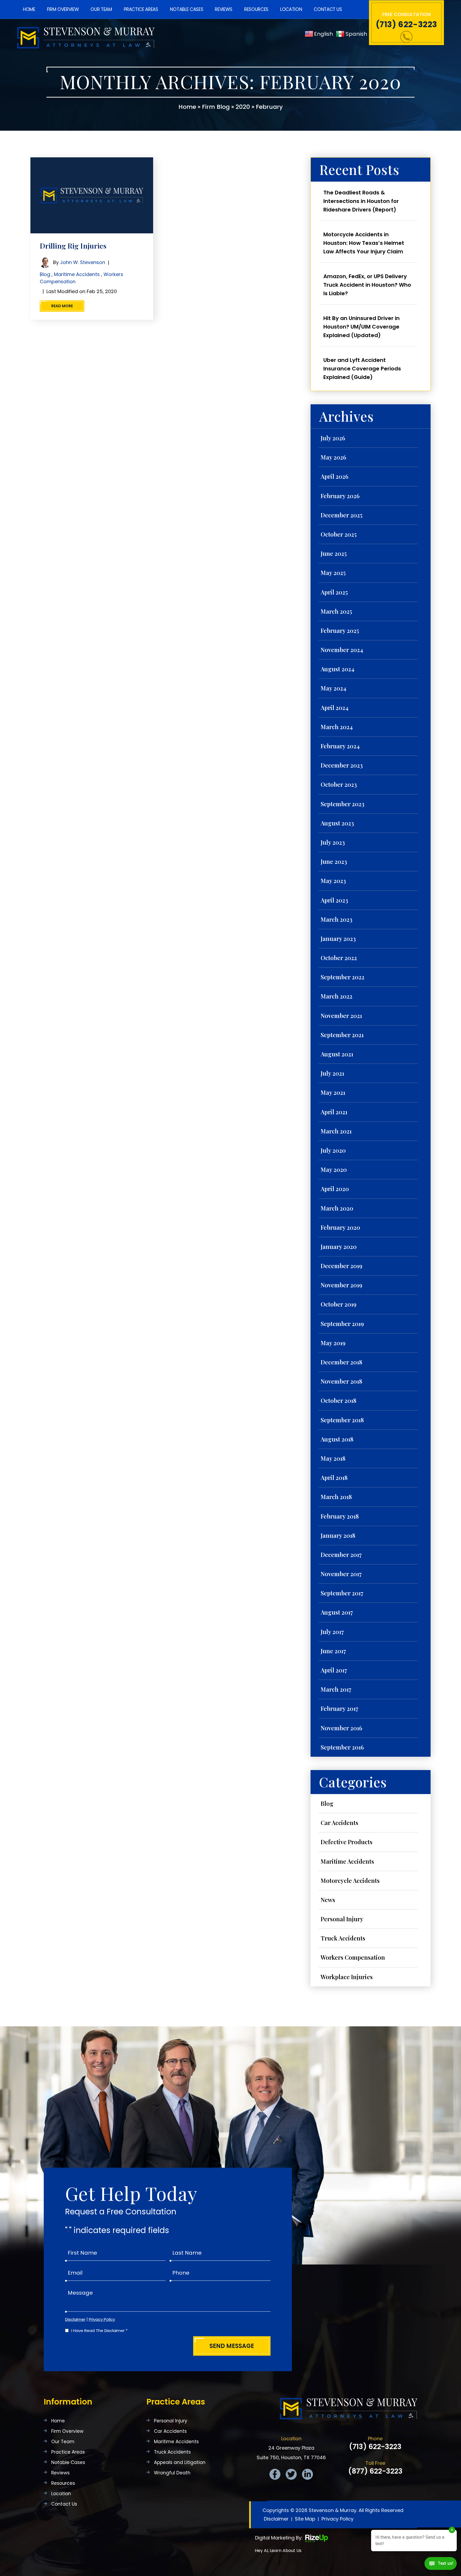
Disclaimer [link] (276, 2519)
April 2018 (334, 1477)
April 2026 (335, 476)
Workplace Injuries (347, 1977)
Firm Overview (63, 9)
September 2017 (342, 1593)
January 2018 (338, 1535)
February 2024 (340, 746)
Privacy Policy (102, 2319)
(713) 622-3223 (406, 25)
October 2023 (339, 784)
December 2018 (341, 1362)
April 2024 (335, 708)
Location (291, 9)
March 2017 (336, 1689)
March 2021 (336, 1131)
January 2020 (339, 1247)
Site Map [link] (305, 2519)
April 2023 (334, 900)
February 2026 (340, 496)
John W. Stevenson (83, 262)
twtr (291, 2474)
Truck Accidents (343, 1938)
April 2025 (334, 592)
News (328, 1900)
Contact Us (328, 9)
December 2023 (342, 765)
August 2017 (337, 1612)
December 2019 (341, 1266)
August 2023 (337, 823)
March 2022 (337, 996)
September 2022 (343, 977)
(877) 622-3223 (375, 2471)
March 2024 (337, 727)
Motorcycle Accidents (350, 1880)
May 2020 (334, 1169)
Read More (62, 306)
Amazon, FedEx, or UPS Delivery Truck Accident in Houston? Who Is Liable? (367, 285)
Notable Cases (187, 9)
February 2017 (339, 1708)
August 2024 (337, 669)
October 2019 (339, 1304)
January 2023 (338, 938)
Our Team (101, 9)
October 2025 (339, 534)
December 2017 (341, 1555)
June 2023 (334, 861)
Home (29, 9)
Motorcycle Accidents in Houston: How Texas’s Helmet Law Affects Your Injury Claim (364, 243)
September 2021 (342, 1035)
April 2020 (335, 1189)
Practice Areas (141, 9)
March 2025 (336, 611)
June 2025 (334, 553)
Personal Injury (342, 1919)
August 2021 (337, 1054)
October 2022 (339, 958)
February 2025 (340, 630)
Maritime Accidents (77, 274)
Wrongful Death (172, 2473)
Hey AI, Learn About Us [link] (278, 2551)
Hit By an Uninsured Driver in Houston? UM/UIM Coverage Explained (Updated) (361, 327)
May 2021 (333, 1092)
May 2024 (333, 688)
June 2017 (333, 1651)
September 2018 (342, 1420)
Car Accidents (339, 1823)
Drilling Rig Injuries (73, 246)
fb (275, 2474)
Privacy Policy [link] (337, 2519)
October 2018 (339, 1400)
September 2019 (342, 1324)
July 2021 (332, 1073)
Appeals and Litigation (180, 2463)
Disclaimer (75, 2319)
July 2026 (333, 438)
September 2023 (343, 804)
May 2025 (333, 573)
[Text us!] (441, 2565)
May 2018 (333, 1458)
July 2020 (333, 1150)
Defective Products (347, 1842)
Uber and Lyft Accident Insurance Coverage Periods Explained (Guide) (362, 369)
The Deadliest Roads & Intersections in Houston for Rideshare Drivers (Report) (361, 201)
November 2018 (341, 1381)
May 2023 (333, 881)
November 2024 (342, 650)
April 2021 (334, 1112)
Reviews (224, 9)
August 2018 (337, 1439)
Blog (45, 274)
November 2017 (341, 1574)
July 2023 (333, 842)
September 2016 (342, 1747)
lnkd (307, 2474)
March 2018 (336, 1497)
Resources (256, 9)
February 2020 (340, 1227)
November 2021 (341, 1016)
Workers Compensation (353, 1957)
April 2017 (334, 1670)
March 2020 (337, 1208)
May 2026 (333, 457)
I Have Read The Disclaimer (99, 2331)
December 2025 (342, 515)
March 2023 (337, 919)
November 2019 (341, 1285)
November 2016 (341, 1728)
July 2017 (332, 1632)
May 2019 (333, 1343)
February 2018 (340, 1516)
